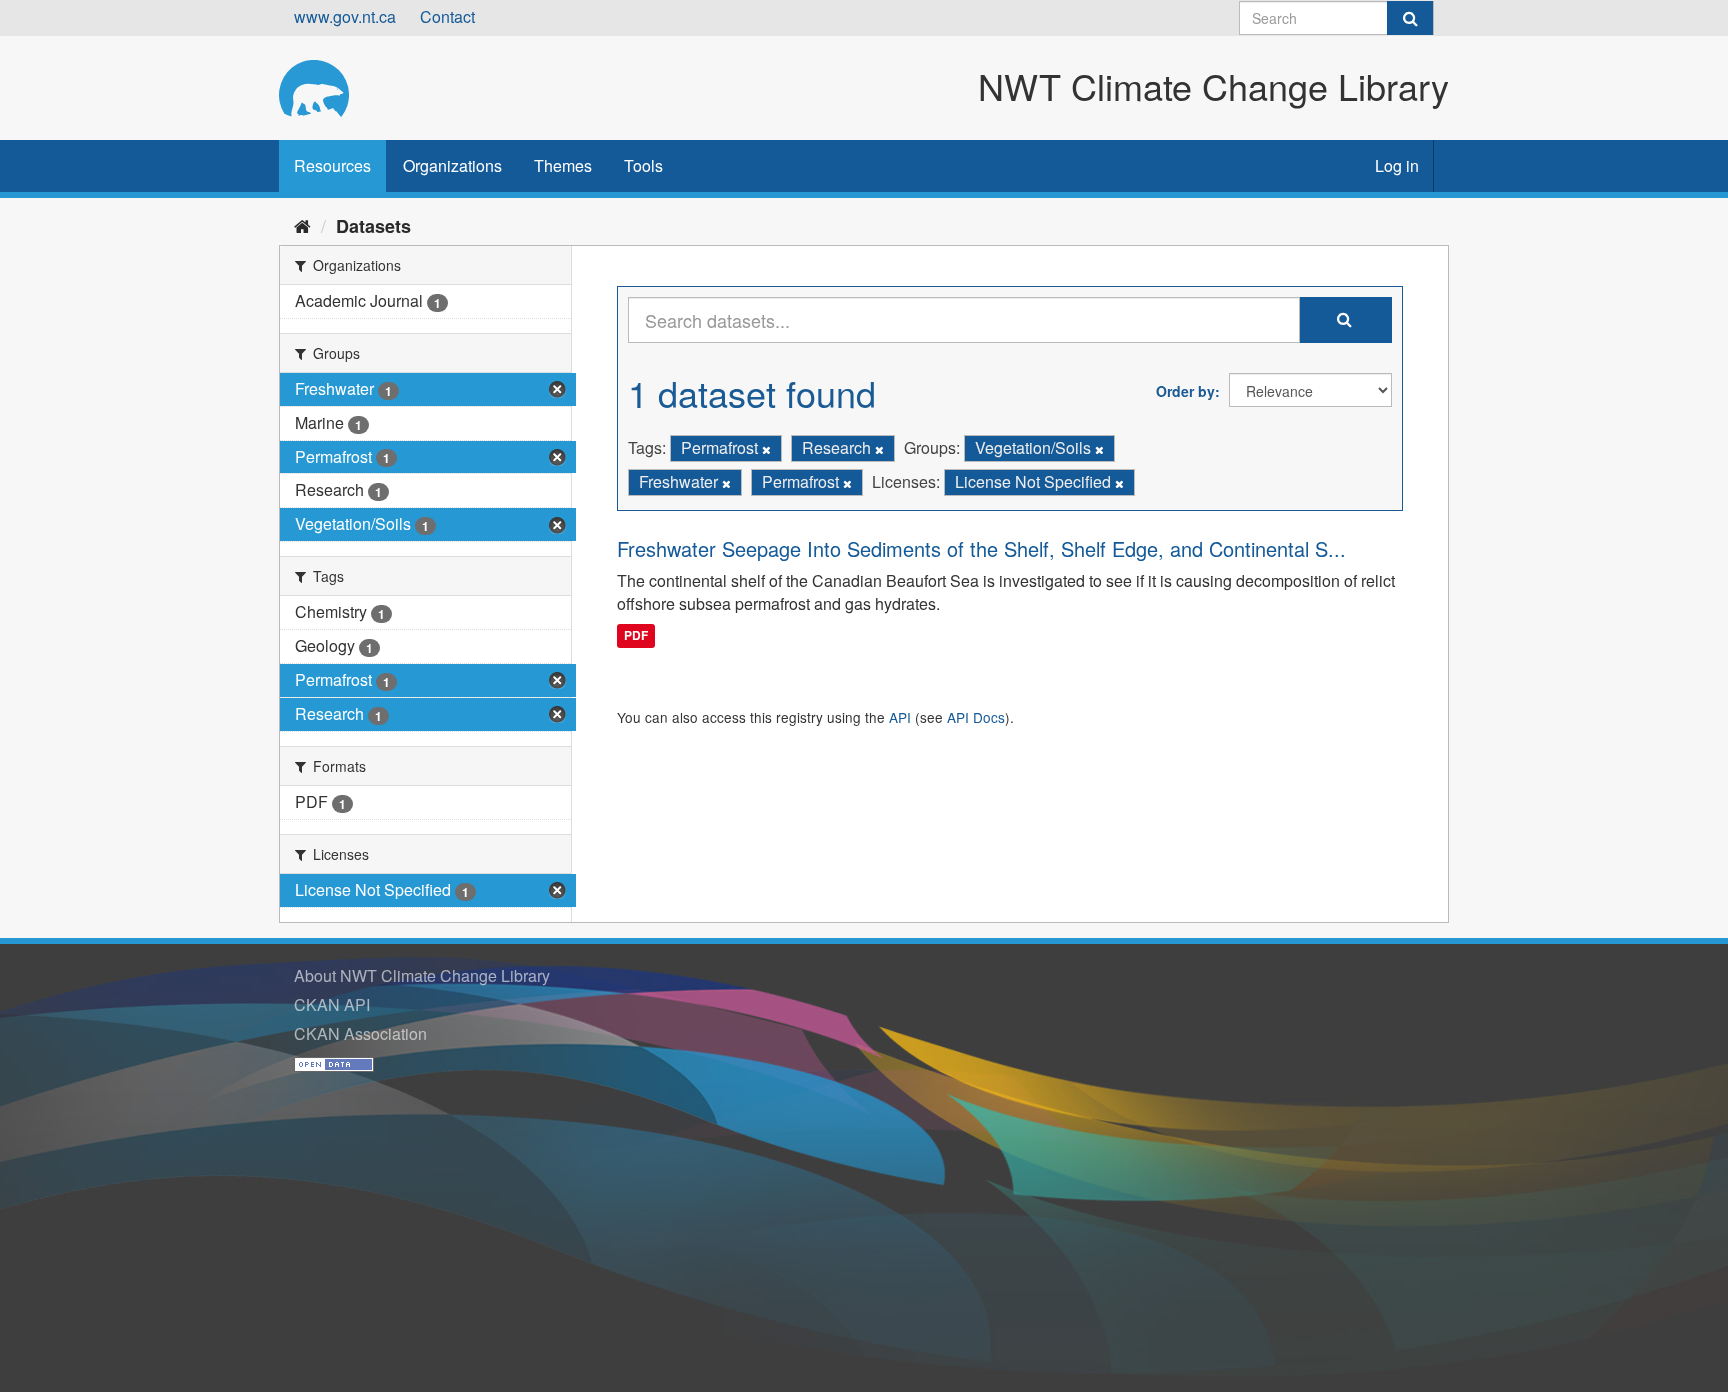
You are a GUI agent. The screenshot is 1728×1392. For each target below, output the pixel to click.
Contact (447, 16)
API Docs (976, 717)
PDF (636, 635)
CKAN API (332, 1004)
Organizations (452, 165)
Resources (332, 165)
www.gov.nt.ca (345, 16)
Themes (563, 165)
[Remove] (766, 449)
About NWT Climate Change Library (422, 975)
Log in (1397, 165)
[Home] (302, 225)
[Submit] (1410, 18)
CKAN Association (360, 1033)
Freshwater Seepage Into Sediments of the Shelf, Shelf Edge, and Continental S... (981, 548)
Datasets (373, 226)
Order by (1185, 391)
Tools (643, 165)
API (900, 717)
